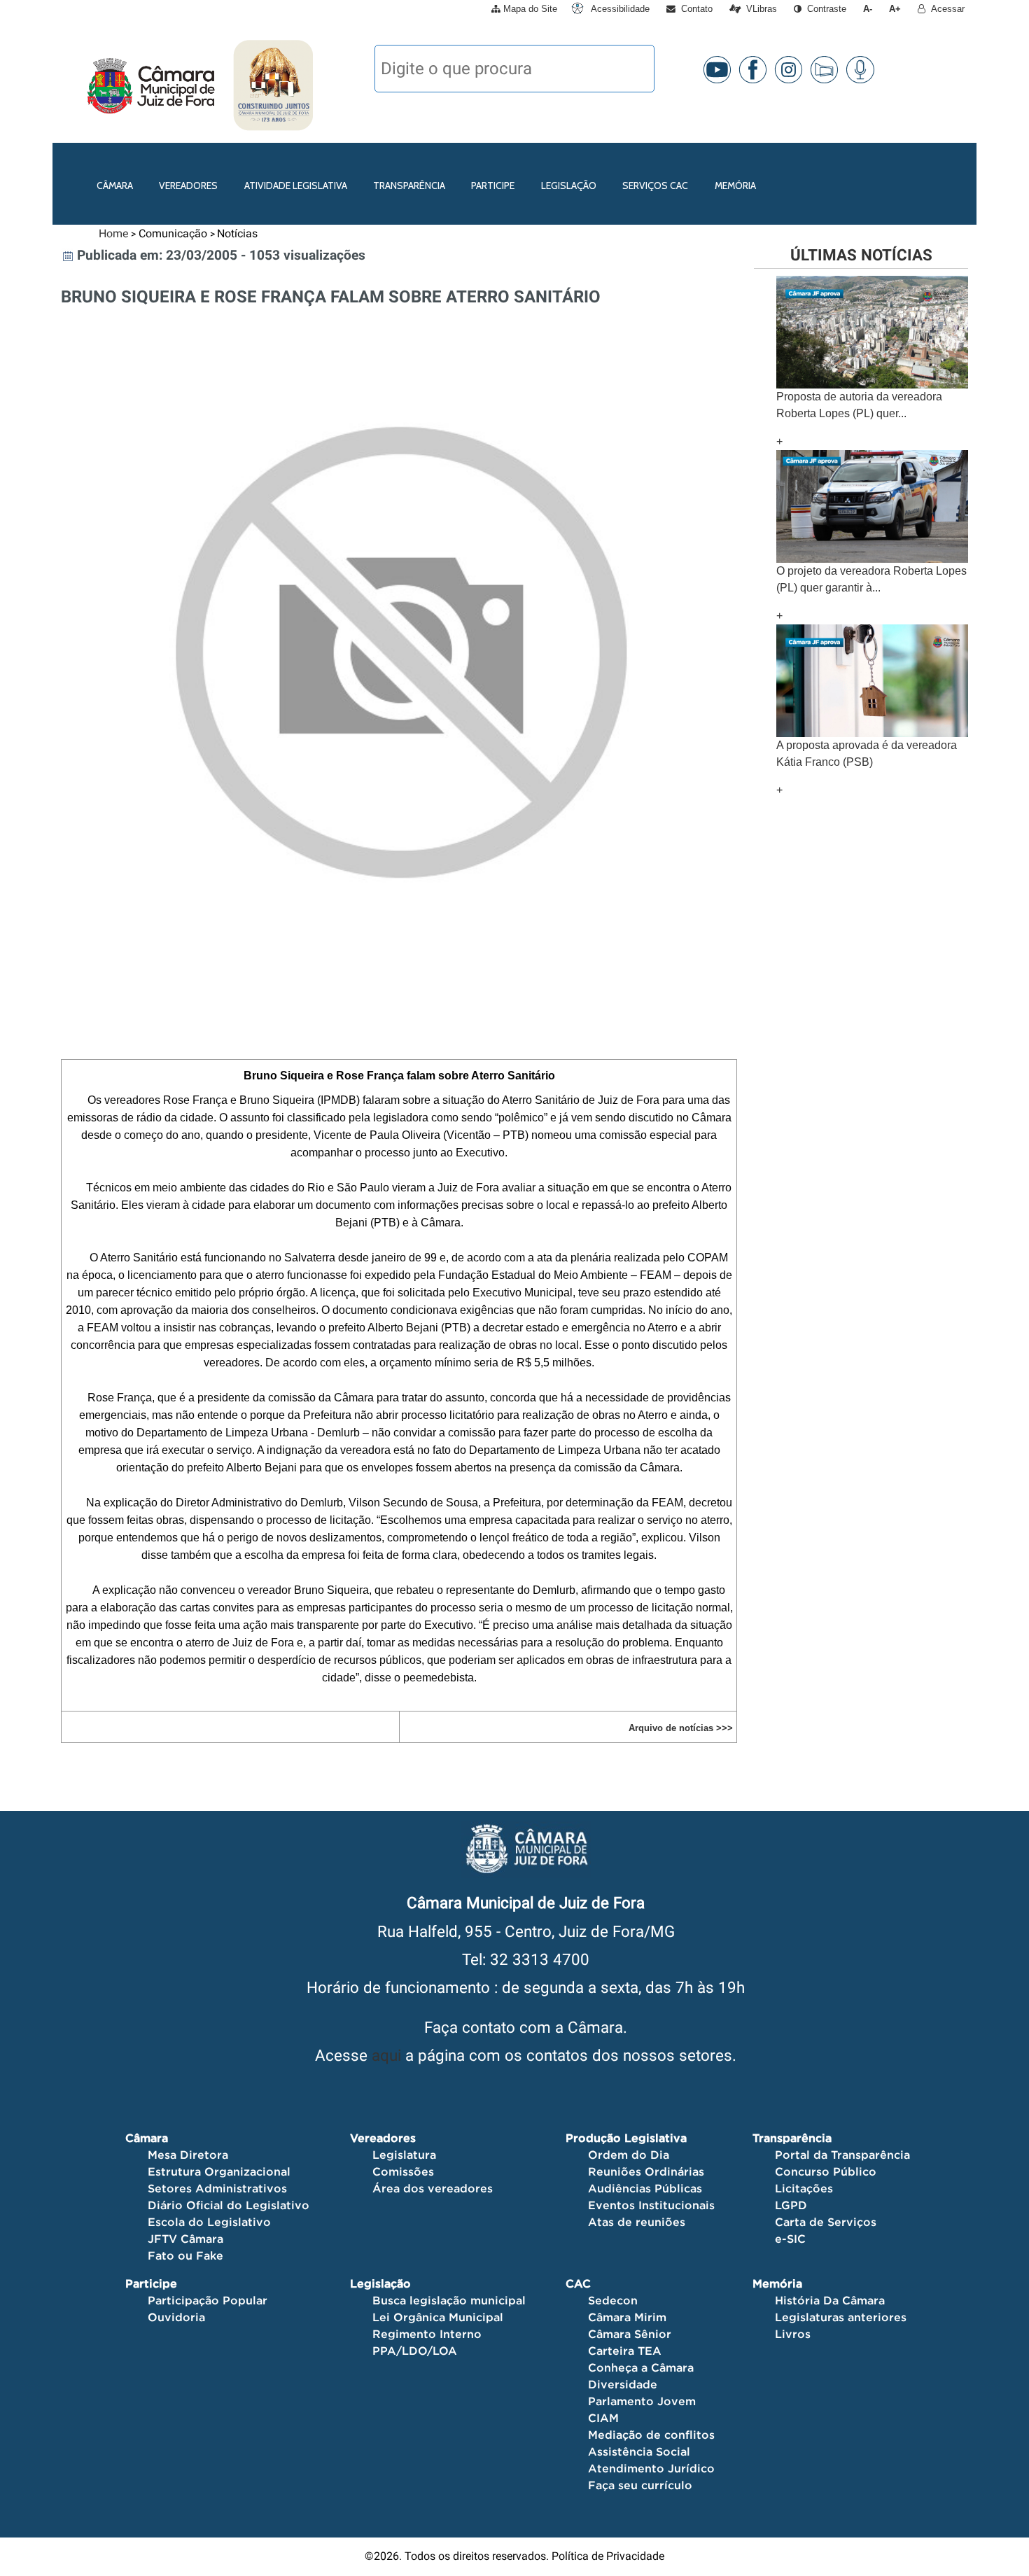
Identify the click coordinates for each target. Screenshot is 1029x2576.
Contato (694, 9)
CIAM (603, 2418)
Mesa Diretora (188, 2155)
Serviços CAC (655, 185)
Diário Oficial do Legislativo (229, 2205)
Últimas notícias (861, 255)
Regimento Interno (427, 2334)
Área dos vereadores (433, 2188)
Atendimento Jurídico (651, 2468)
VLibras (759, 9)
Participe (493, 185)
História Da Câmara (830, 2300)
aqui (386, 2055)
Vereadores (188, 185)
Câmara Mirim (627, 2317)
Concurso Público (826, 2171)
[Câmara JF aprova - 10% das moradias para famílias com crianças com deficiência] (872, 680)
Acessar (945, 9)
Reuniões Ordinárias (646, 2171)
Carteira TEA (625, 2351)
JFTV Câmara (185, 2239)
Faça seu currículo (640, 2485)
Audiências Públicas (645, 2188)
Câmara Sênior (630, 2334)
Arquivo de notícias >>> (681, 1728)
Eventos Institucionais (651, 2205)
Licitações (804, 2188)
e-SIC (790, 2239)
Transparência (409, 185)
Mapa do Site (529, 9)
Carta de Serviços (826, 2222)
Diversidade (623, 2384)
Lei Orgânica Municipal (438, 2317)
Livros (793, 2334)
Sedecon (613, 2300)
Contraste (824, 9)
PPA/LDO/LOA (415, 2351)
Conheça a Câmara (641, 2367)
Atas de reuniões (637, 2222)
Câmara (115, 185)
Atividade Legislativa (296, 185)
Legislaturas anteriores (841, 2317)
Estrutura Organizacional (219, 2171)
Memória (735, 185)
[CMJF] (84, 85)
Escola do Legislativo (209, 2222)
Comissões (403, 2171)
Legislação (569, 185)
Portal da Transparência (842, 2155)
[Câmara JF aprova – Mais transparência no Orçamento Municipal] (872, 331)
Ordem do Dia (629, 2155)
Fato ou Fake (185, 2255)
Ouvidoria (176, 2317)
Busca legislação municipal (449, 2300)
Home (113, 233)
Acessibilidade (619, 9)
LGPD (791, 2205)
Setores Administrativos (217, 2188)
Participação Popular (208, 2300)
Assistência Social (639, 2451)
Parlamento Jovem (642, 2401)
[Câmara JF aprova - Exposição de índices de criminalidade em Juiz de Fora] (872, 506)
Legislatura (404, 2155)
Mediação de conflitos (651, 2435)
